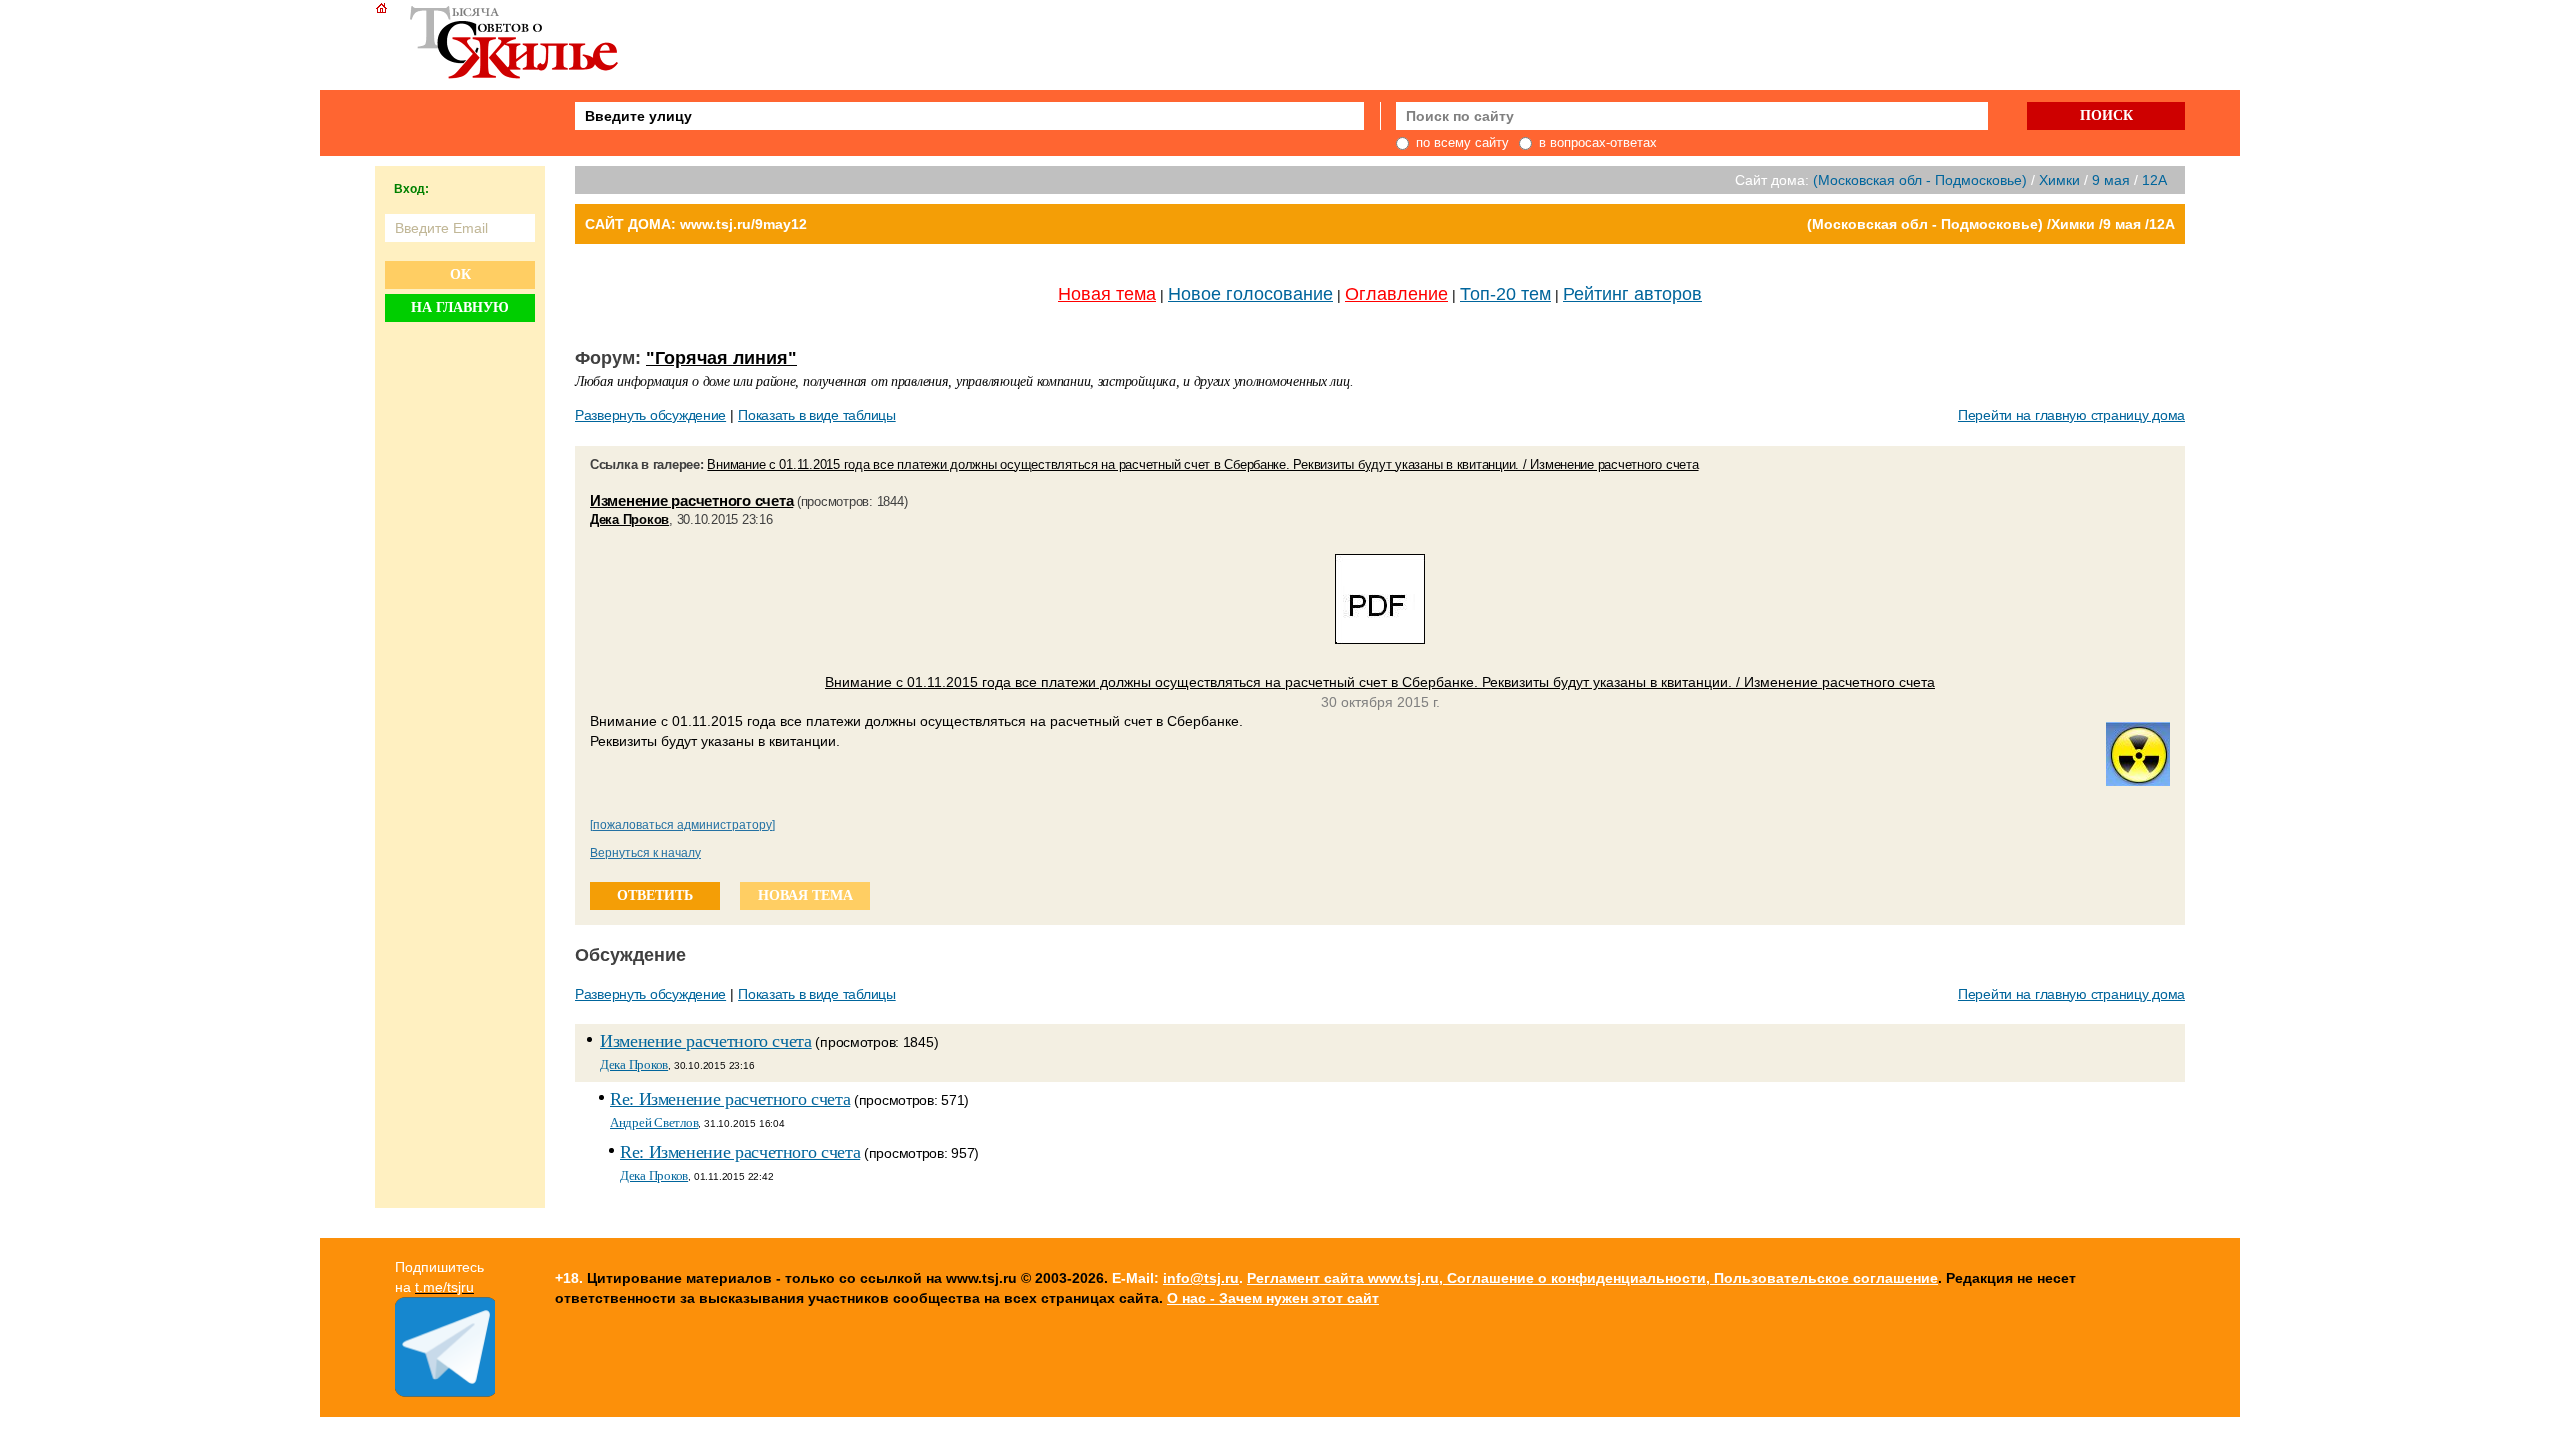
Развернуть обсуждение (650, 415)
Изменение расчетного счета (691, 500)
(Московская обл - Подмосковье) (1920, 180)
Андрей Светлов (654, 1122)
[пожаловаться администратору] (682, 825)
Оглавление (1396, 294)
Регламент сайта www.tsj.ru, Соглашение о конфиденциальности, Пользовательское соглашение (1592, 1278)
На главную (460, 307)
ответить (655, 895)
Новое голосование (1250, 294)
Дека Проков (629, 519)
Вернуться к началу (645, 853)
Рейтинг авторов (1632, 294)
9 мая (2111, 180)
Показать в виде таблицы (817, 415)
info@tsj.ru (1201, 1278)
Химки (2059, 180)
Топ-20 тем (1505, 294)
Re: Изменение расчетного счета (730, 1099)
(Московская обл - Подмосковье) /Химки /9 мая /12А (1991, 224)
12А (2154, 180)
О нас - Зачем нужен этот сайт (1273, 1298)
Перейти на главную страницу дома (2071, 415)
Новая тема (1107, 294)
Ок (460, 274)
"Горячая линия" (721, 358)
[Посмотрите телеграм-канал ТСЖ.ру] (445, 1392)
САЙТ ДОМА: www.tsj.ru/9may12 (696, 224)
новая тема (805, 895)
